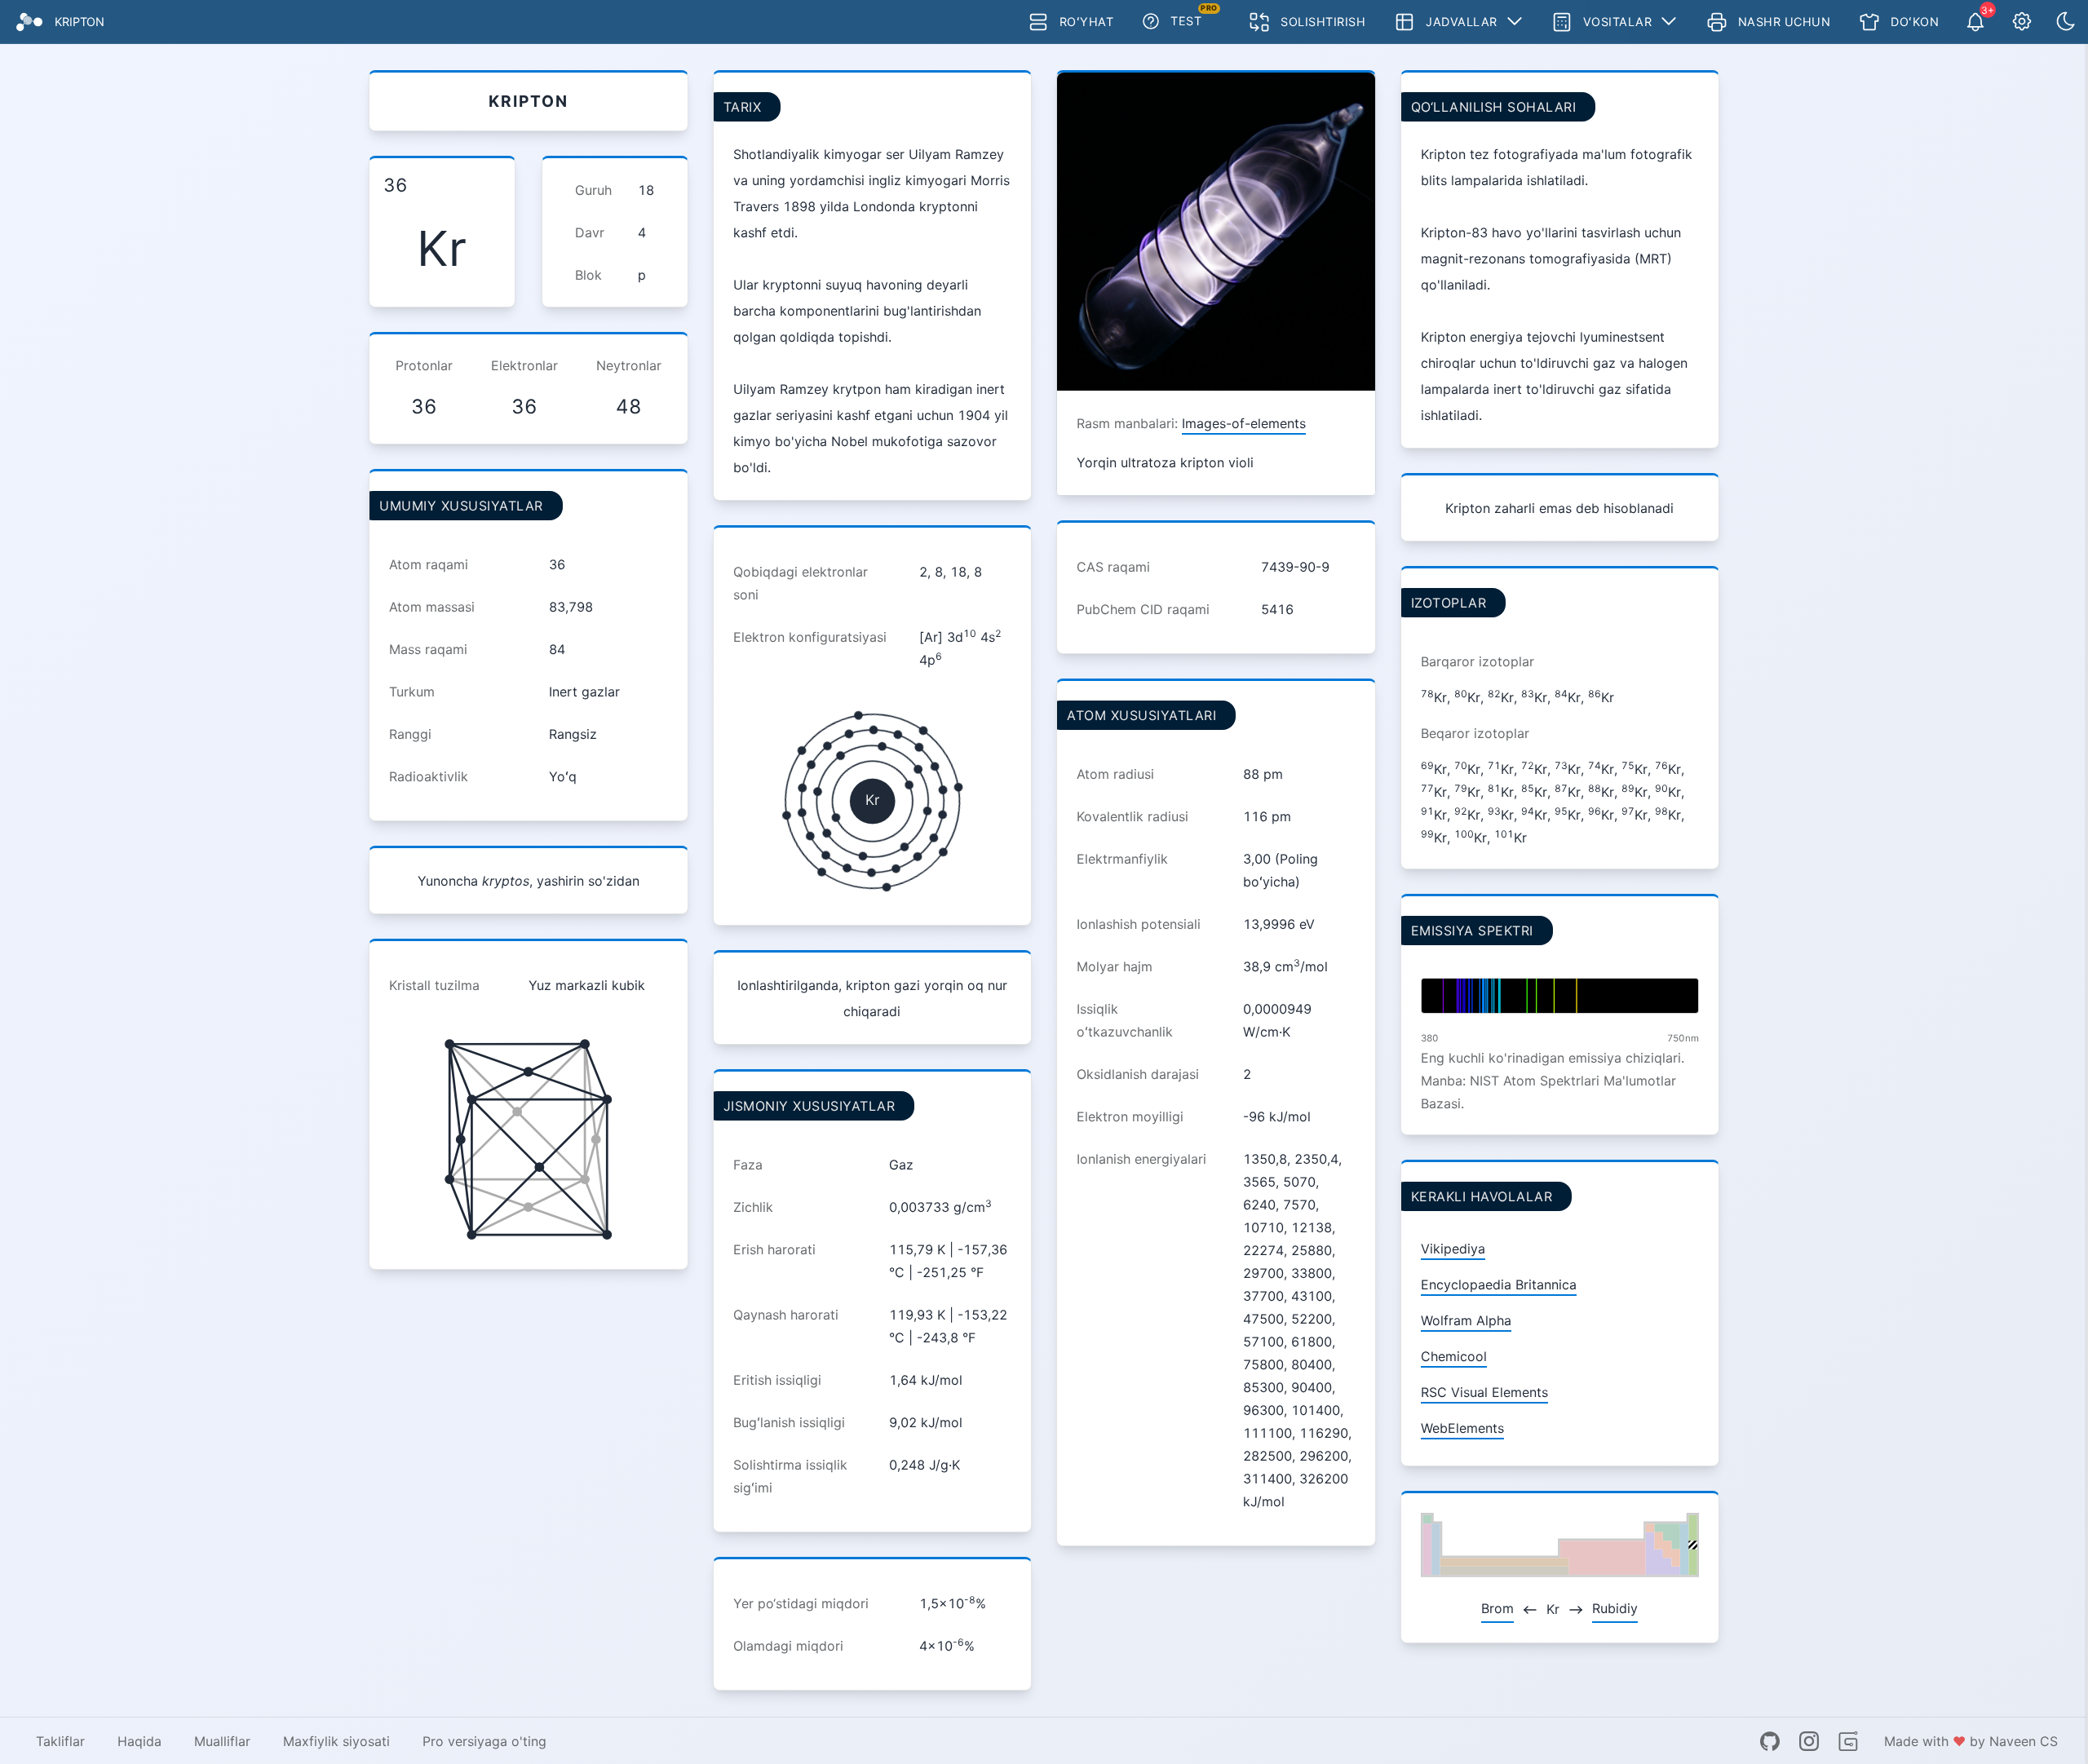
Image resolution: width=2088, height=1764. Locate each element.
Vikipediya (1453, 1249)
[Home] (29, 22)
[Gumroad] (1848, 1741)
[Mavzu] (2066, 22)
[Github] (1770, 1741)
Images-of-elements (1244, 423)
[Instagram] (1809, 1741)
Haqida (139, 1741)
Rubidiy (1615, 1608)
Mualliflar (222, 1741)
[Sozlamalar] (2022, 22)
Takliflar (60, 1741)
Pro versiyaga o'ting (484, 1741)
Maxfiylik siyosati (336, 1741)
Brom (1497, 1608)
